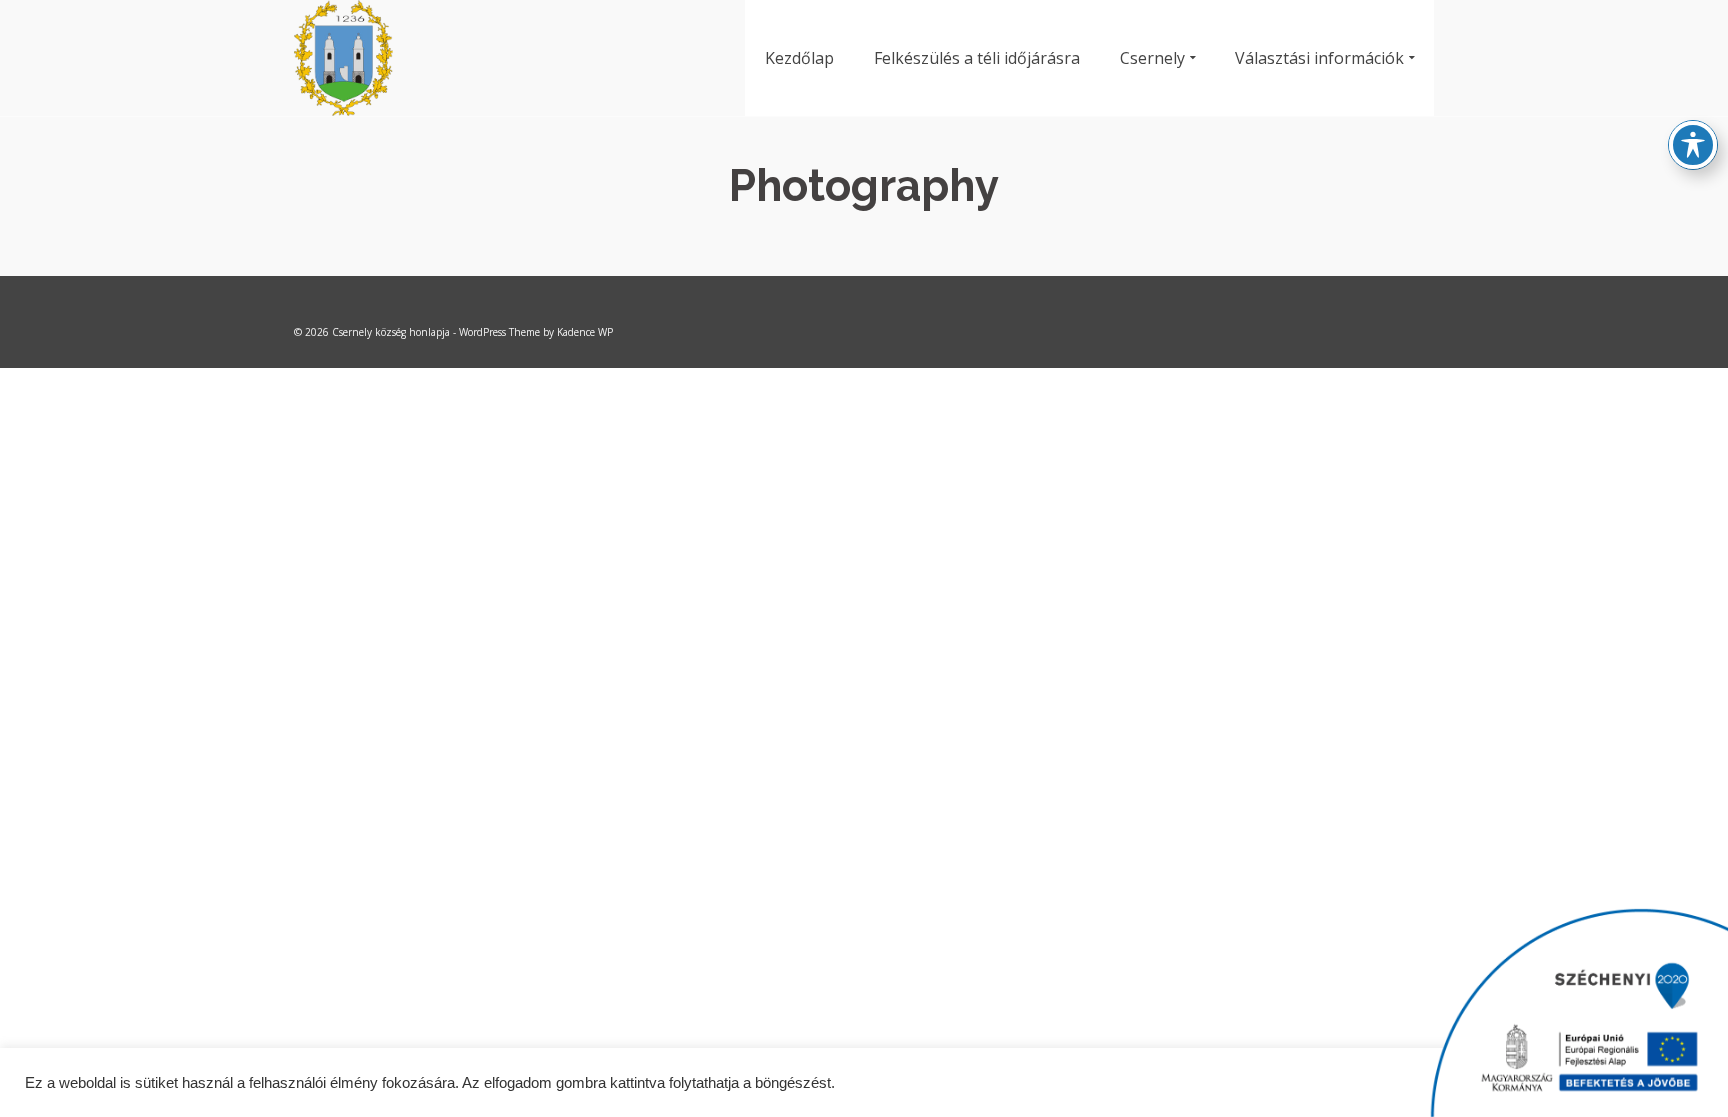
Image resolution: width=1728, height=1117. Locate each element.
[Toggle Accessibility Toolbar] (1693, 145)
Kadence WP (585, 332)
